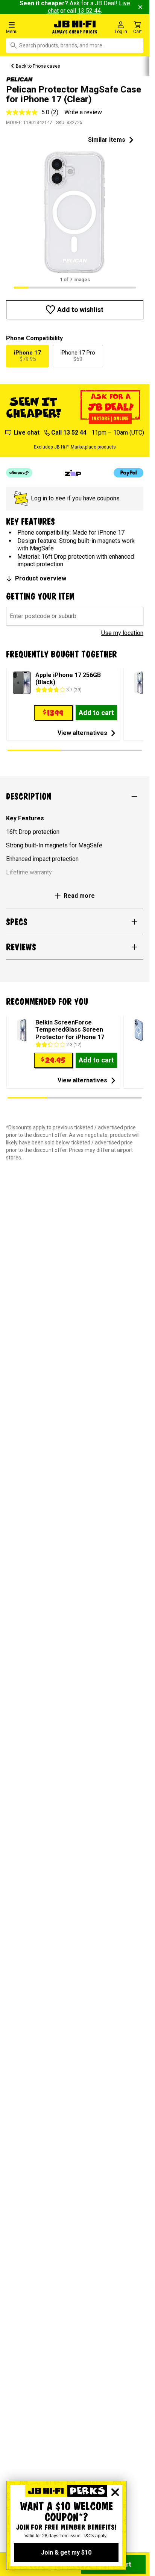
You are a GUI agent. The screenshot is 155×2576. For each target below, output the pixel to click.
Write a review (83, 112)
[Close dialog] (115, 2492)
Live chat (27, 433)
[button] (26, 27)
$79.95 (27, 356)
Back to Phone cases (38, 66)
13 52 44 (89, 11)
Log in (39, 498)
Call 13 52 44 (69, 433)
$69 (78, 356)
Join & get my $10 (66, 2553)
